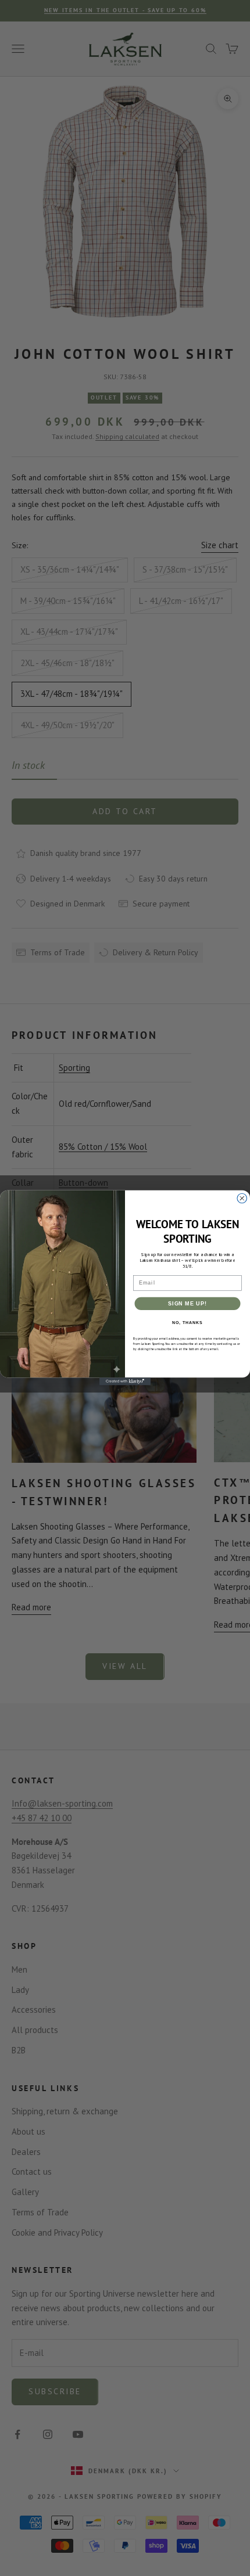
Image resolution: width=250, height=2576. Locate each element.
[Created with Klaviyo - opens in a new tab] (125, 1382)
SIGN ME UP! (187, 1303)
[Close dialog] (242, 1199)
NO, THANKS (187, 1323)
